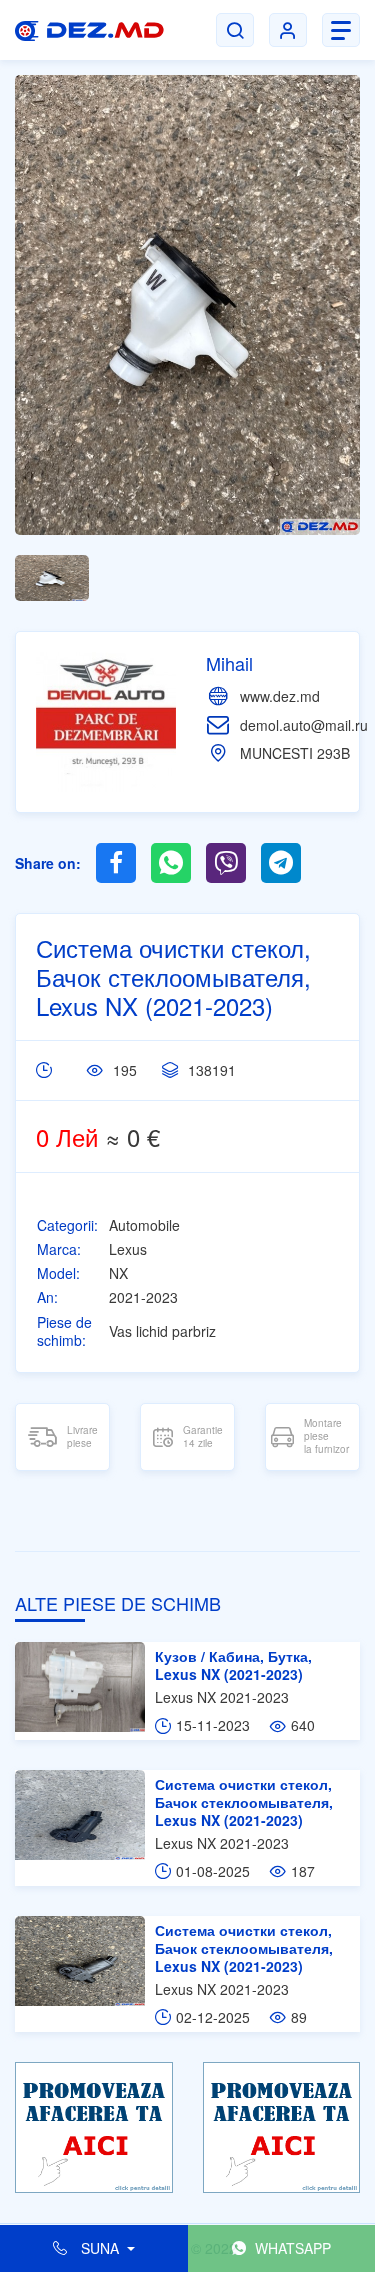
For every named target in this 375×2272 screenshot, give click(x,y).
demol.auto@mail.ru (304, 725)
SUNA (100, 2248)
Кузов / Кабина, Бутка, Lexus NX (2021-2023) (233, 1665)
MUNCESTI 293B (295, 753)
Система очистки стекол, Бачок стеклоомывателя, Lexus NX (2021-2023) (244, 1802)
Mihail (229, 663)
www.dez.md (280, 696)
